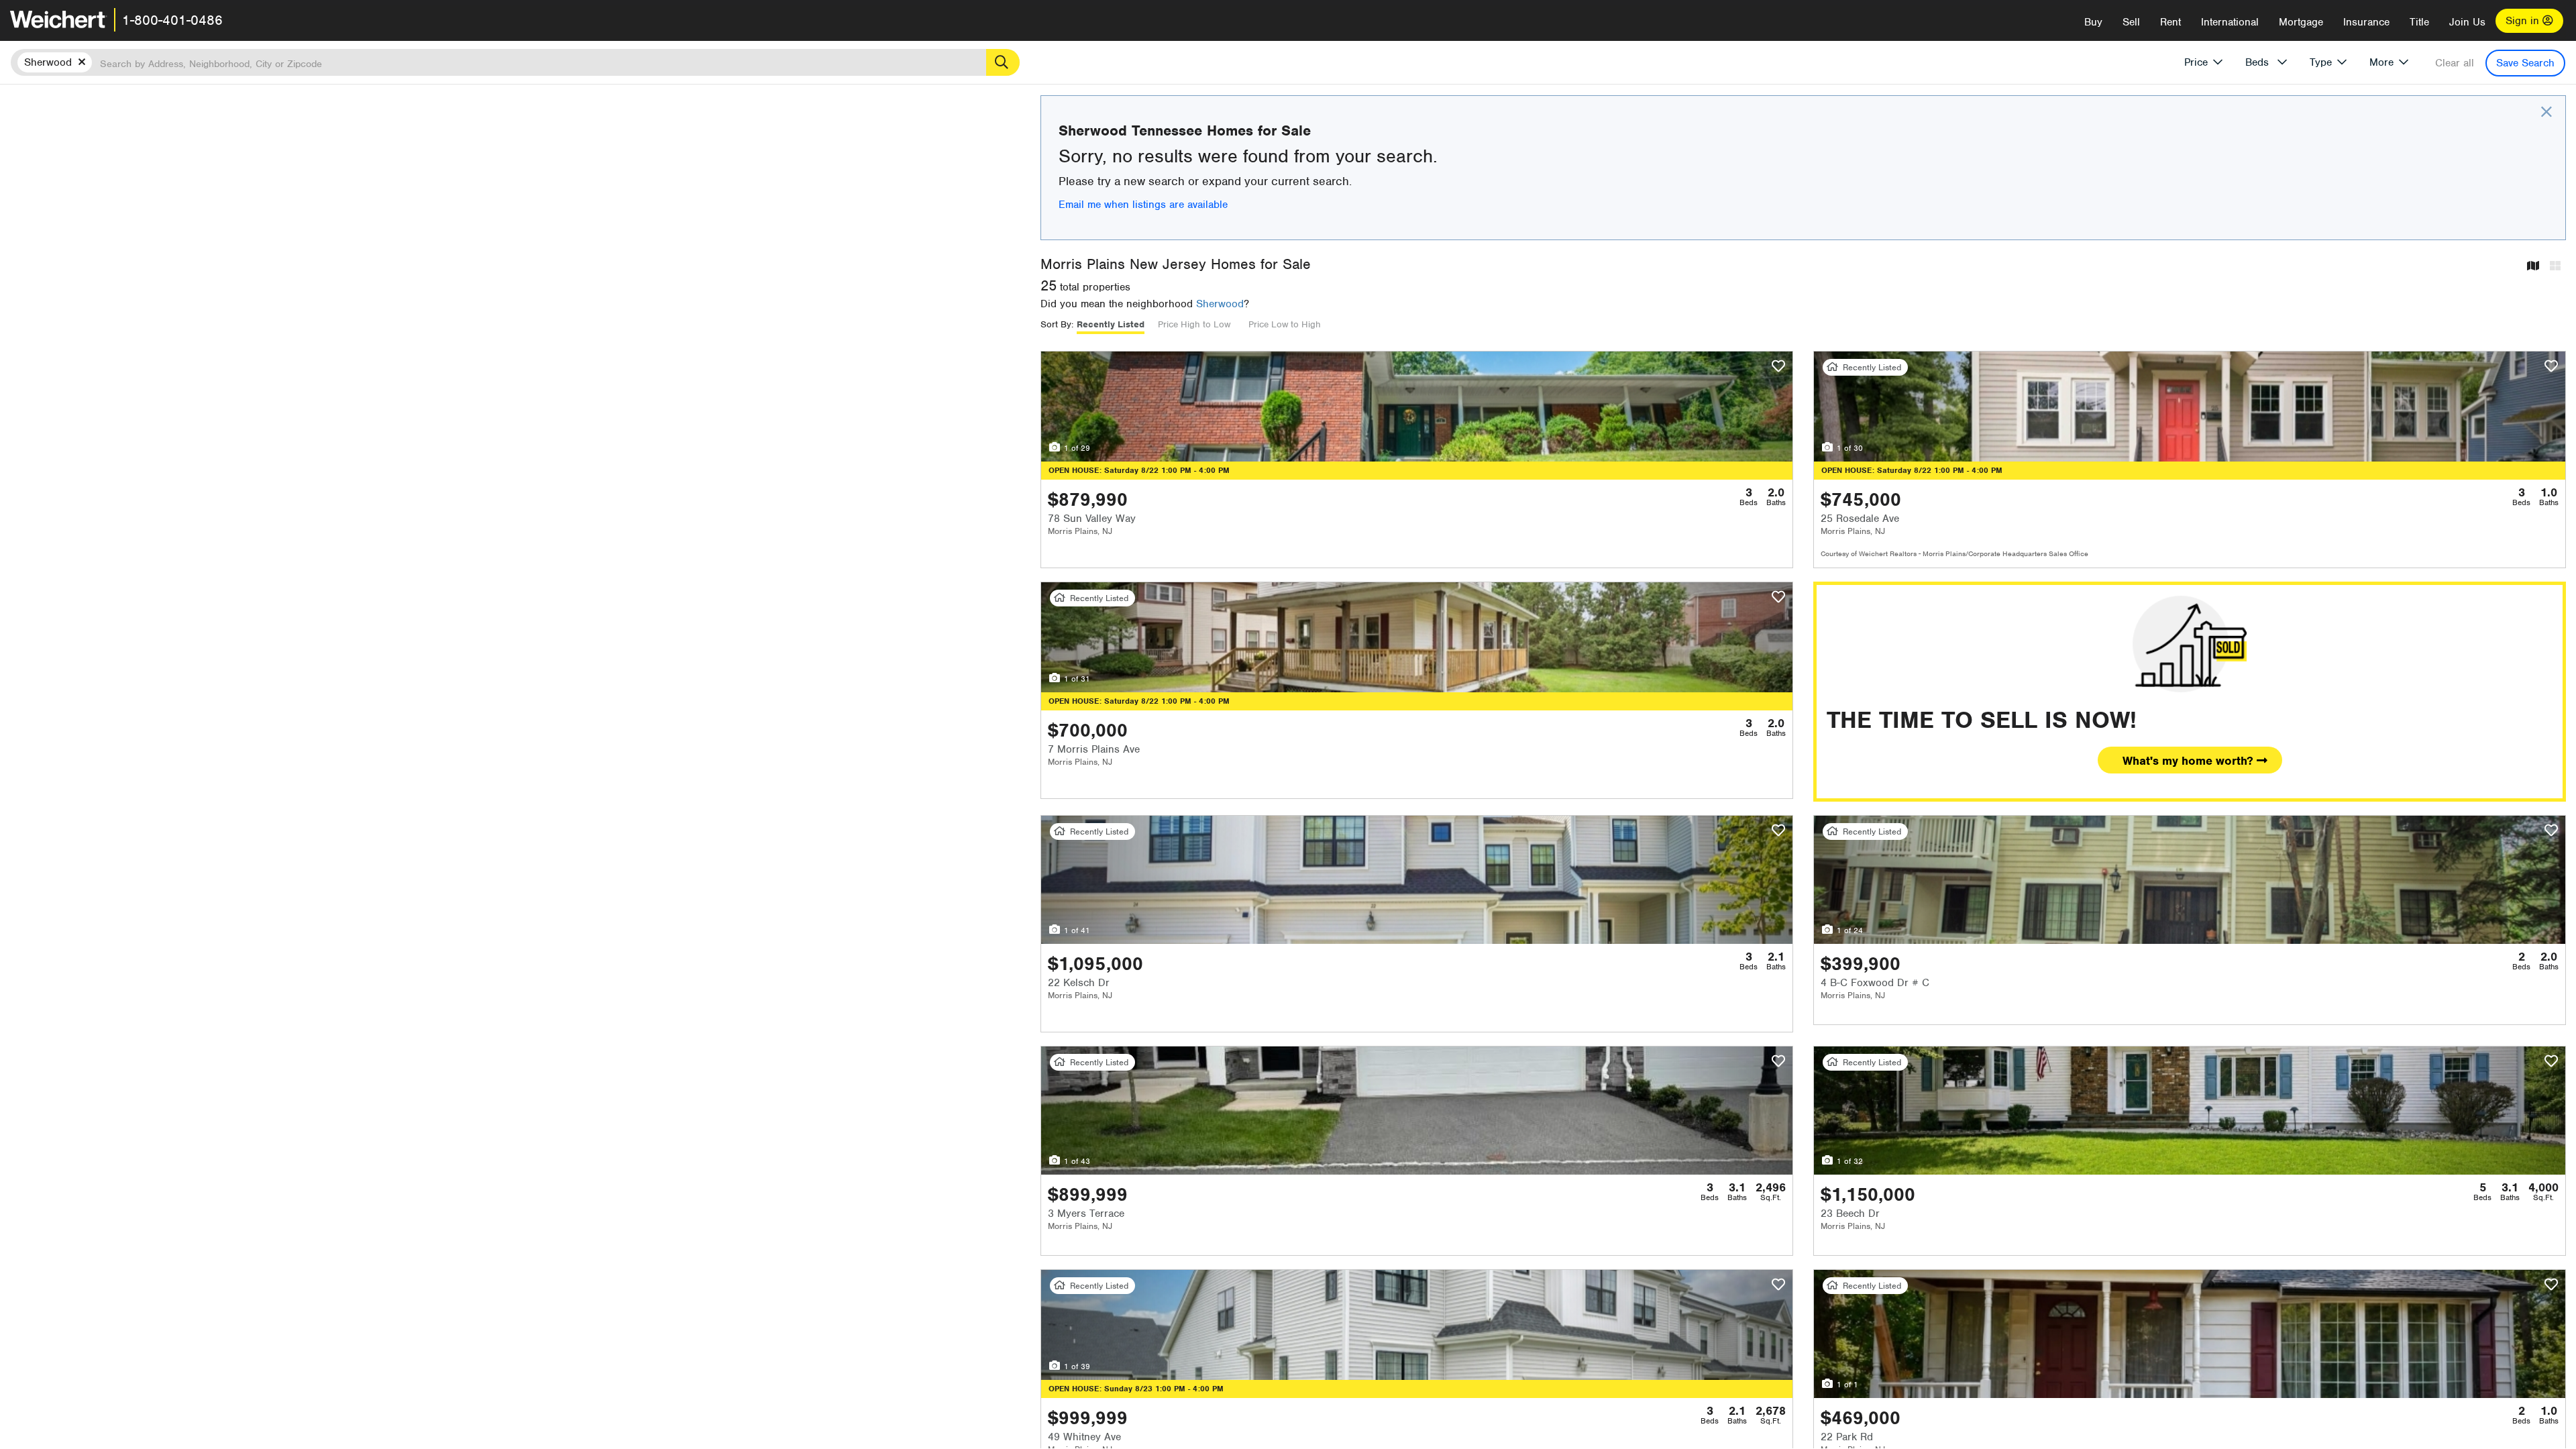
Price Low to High (1285, 324)
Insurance (2366, 22)
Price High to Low (1194, 324)
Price (2196, 62)
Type (2321, 62)
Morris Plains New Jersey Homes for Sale (1176, 264)
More (2381, 62)
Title (2419, 22)
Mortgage (2301, 22)
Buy (2093, 22)
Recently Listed (1111, 324)
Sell (2131, 22)
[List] (2555, 267)
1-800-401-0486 (172, 20)
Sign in (2524, 21)
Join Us (2467, 22)
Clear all (2455, 63)
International (2230, 22)
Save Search (2525, 63)
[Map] (2533, 267)
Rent (2170, 22)
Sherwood (1220, 304)
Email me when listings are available (1143, 205)
